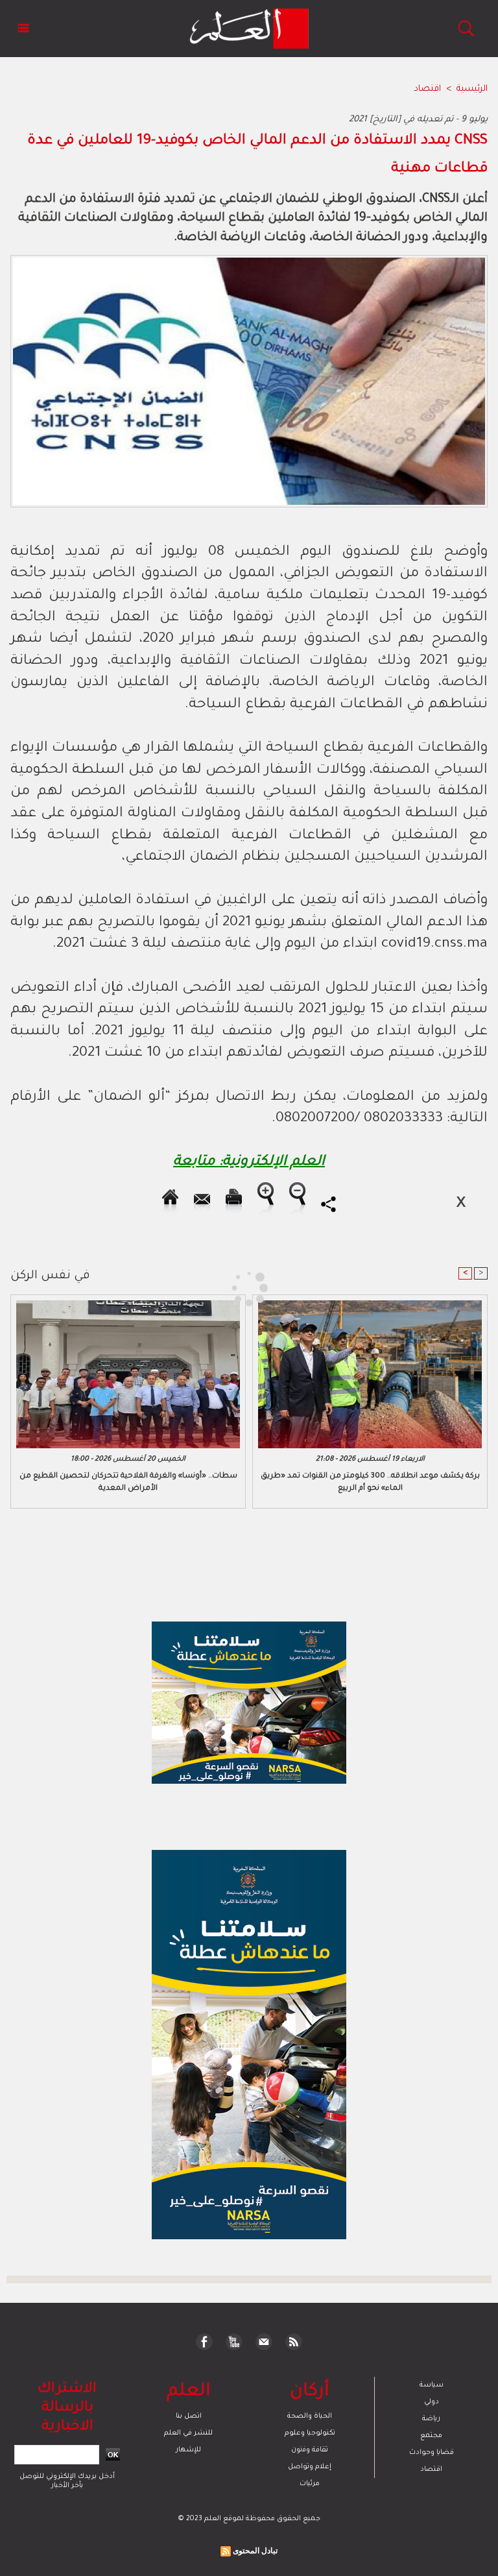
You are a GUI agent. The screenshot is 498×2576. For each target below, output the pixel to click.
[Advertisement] (122, 1287)
